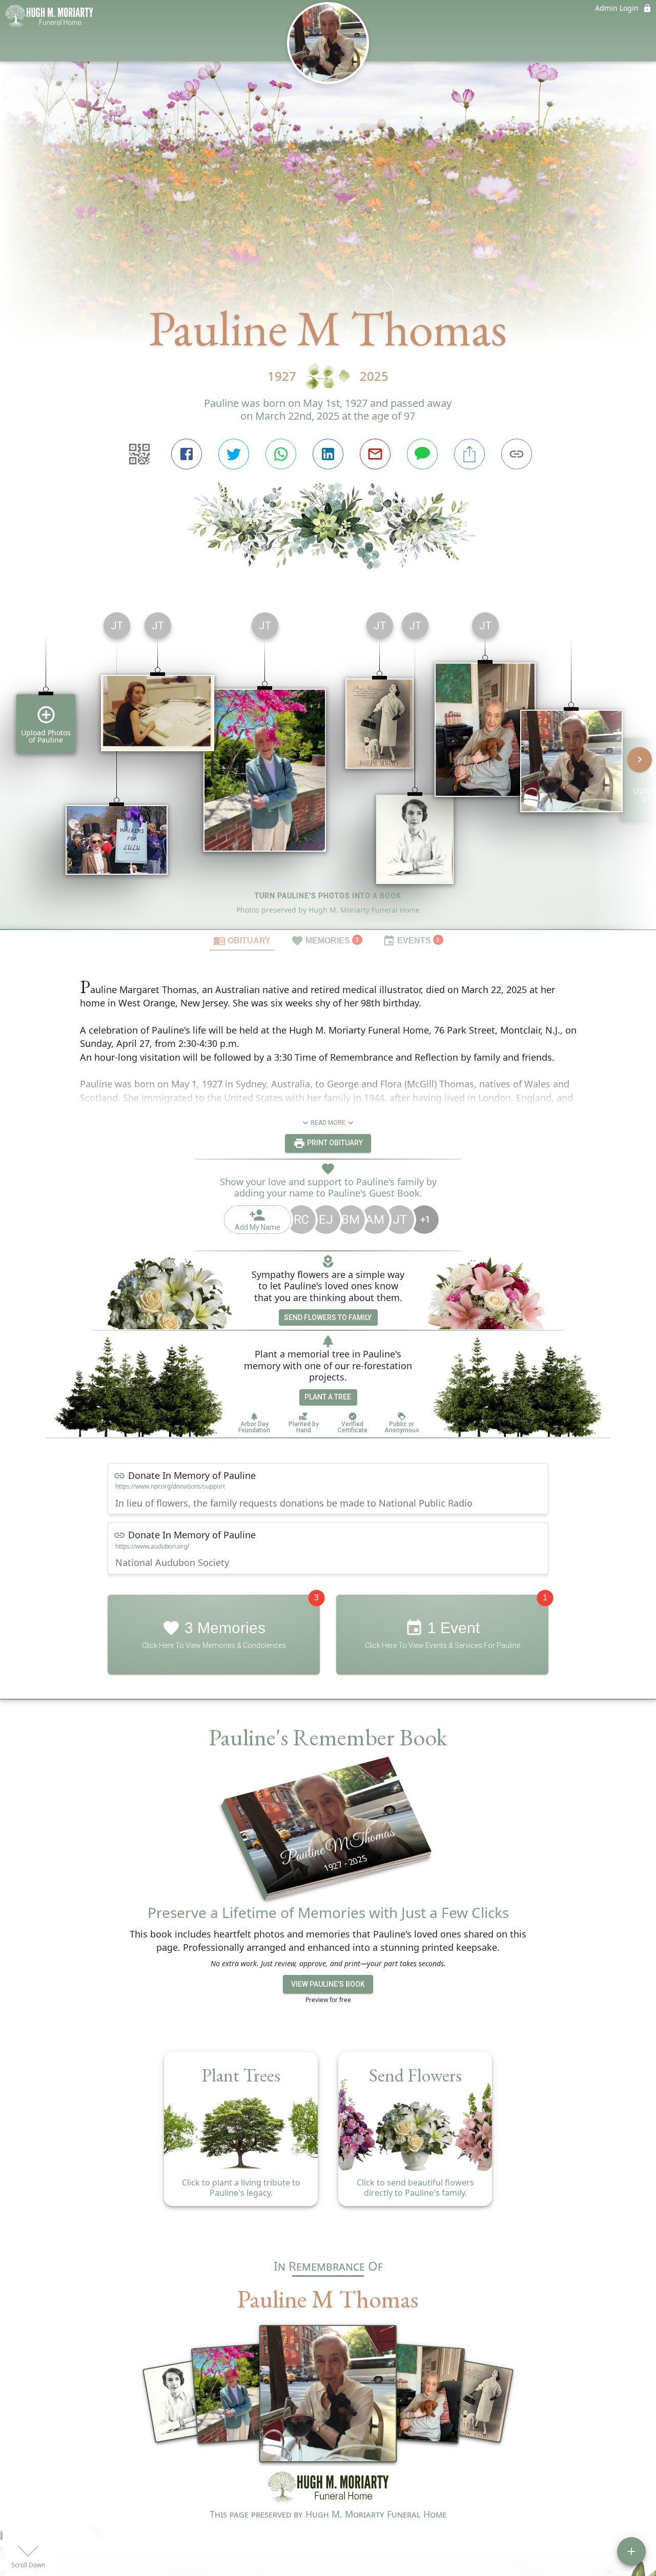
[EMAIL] (375, 454)
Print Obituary (334, 1143)
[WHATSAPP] (281, 454)
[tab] (242, 940)
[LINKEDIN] (328, 454)
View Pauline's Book (328, 1984)
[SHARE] (469, 454)
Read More (328, 1123)
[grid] (328, 767)
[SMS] (422, 454)
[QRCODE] (139, 454)
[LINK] (517, 454)
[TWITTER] (234, 454)
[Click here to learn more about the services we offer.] (328, 2489)
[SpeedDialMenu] (631, 2551)
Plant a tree (328, 1397)
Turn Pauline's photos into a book (328, 896)
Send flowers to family (328, 1317)
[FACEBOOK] (187, 454)
